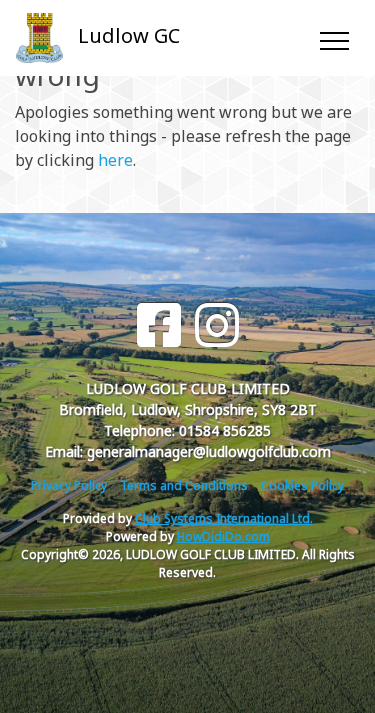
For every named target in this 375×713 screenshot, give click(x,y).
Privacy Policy (69, 485)
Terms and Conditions (184, 485)
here (115, 160)
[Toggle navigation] (333, 38)
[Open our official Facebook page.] (159, 325)
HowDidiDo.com (223, 536)
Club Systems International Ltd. (224, 518)
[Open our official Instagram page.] (217, 325)
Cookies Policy (302, 485)
